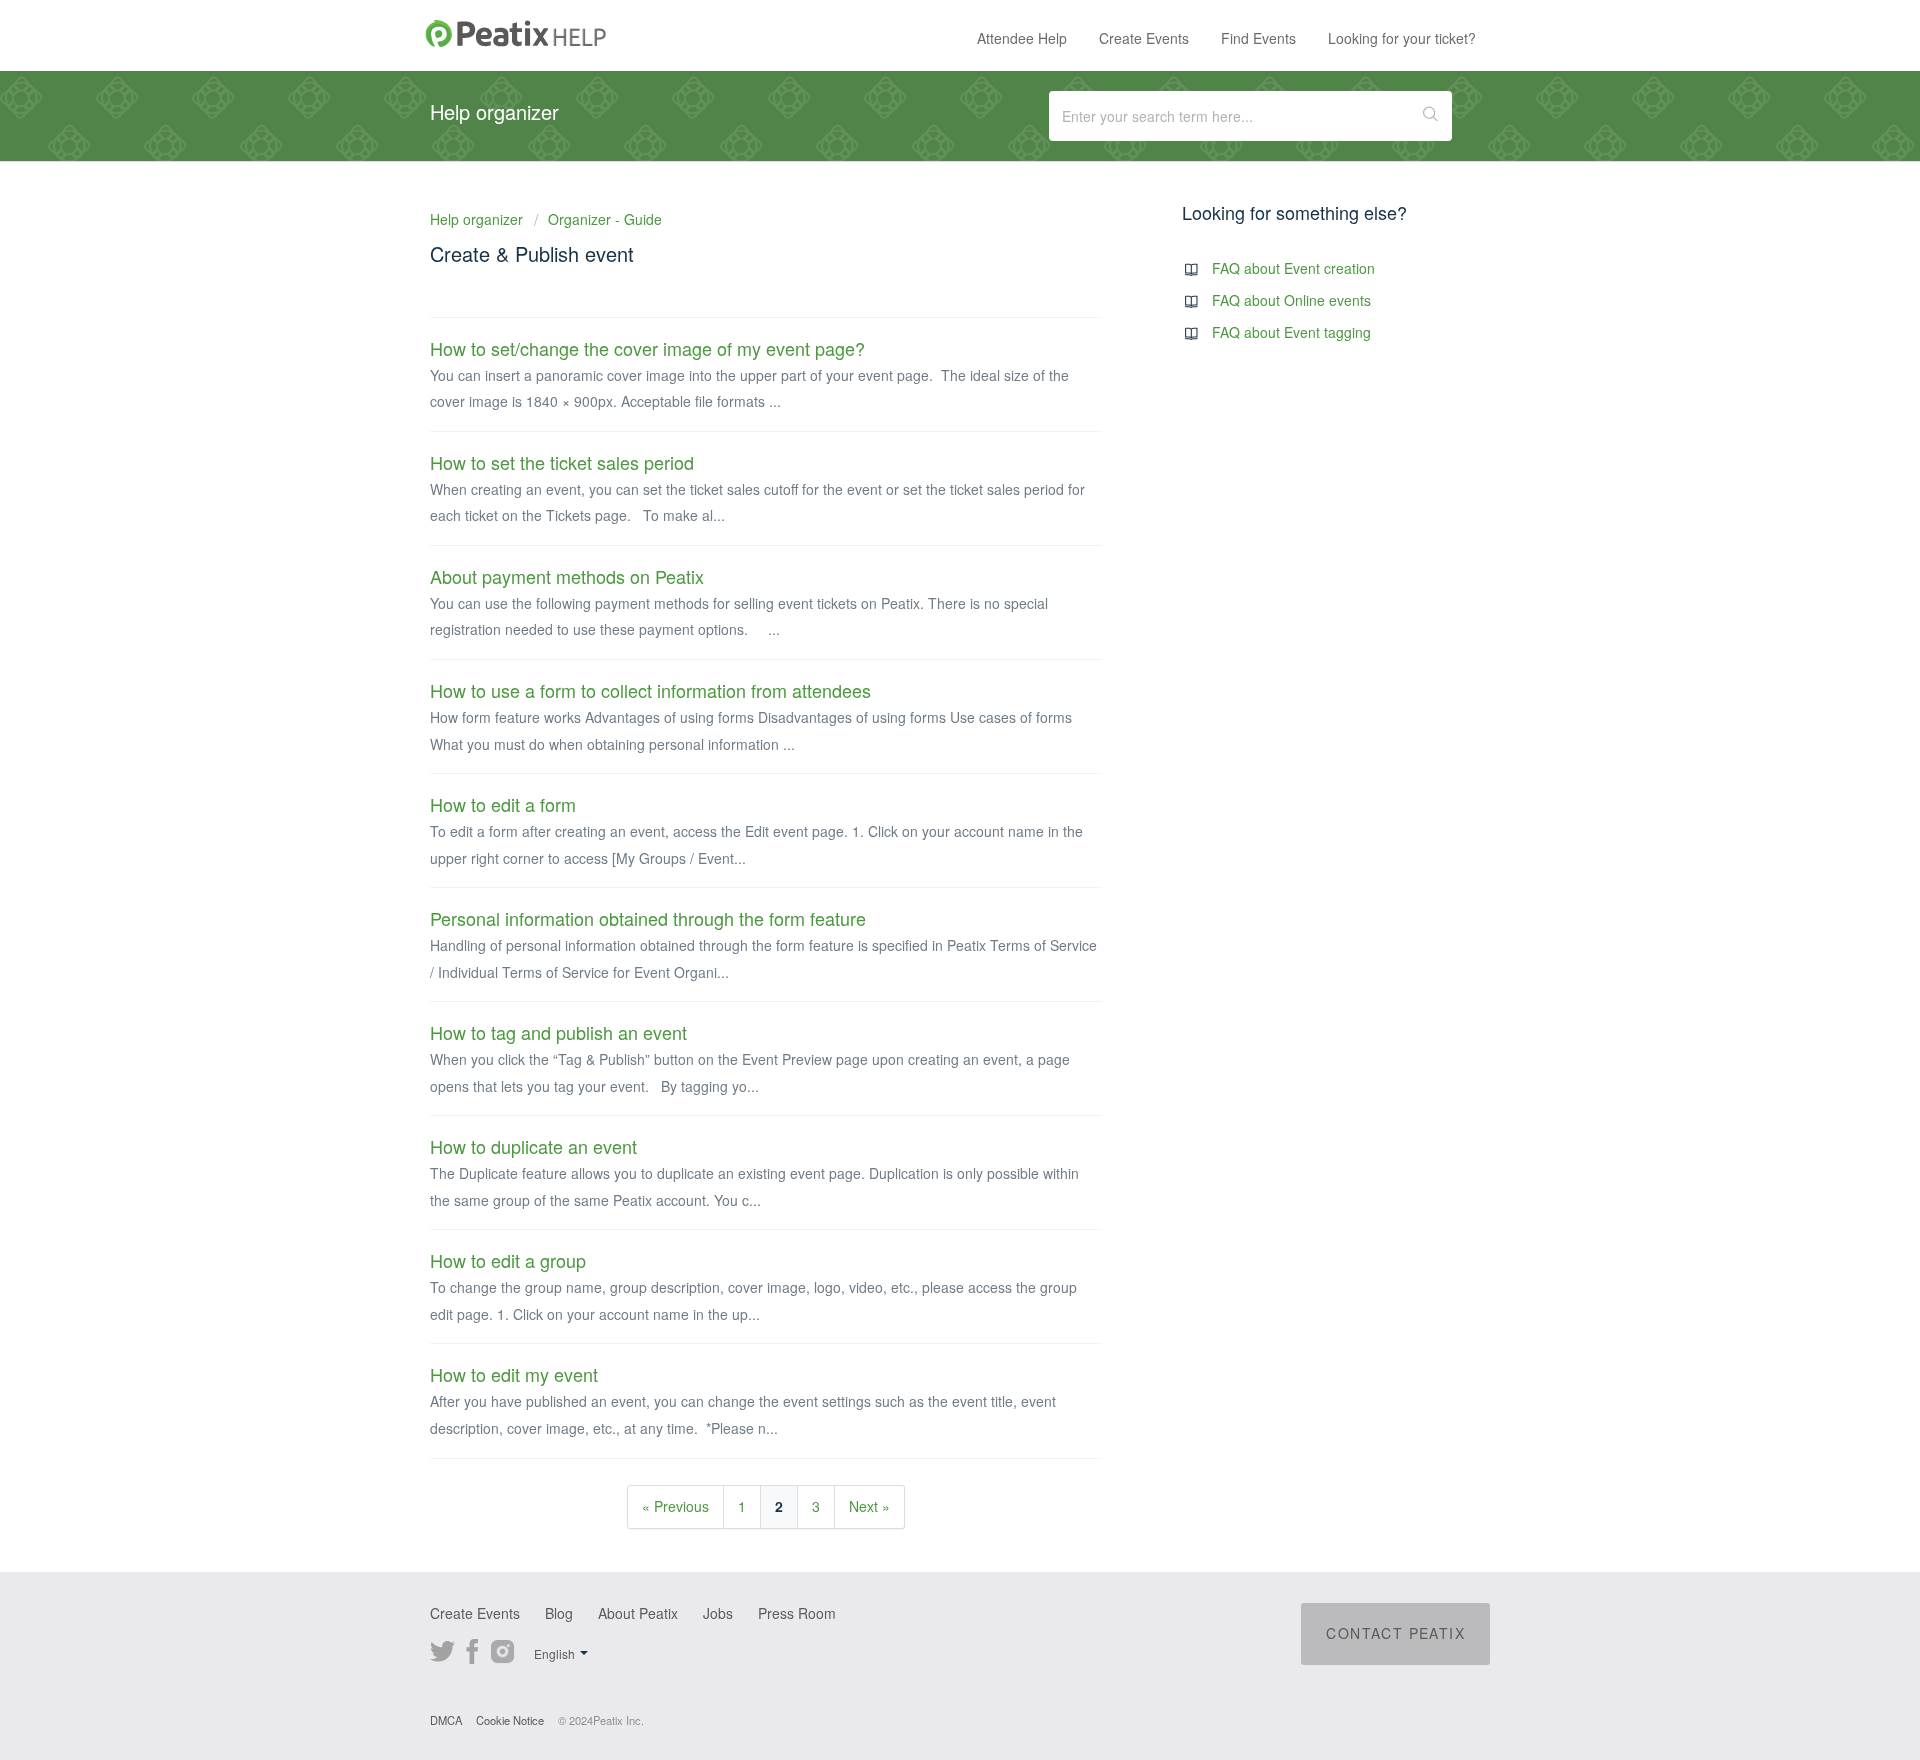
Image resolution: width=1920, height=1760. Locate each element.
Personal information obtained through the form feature (648, 918)
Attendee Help (1022, 38)
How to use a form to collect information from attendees (650, 690)
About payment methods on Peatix (567, 576)
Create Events (1144, 38)
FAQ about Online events (1291, 300)
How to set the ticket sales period (562, 462)
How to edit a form (503, 804)
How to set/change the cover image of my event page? (647, 348)
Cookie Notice (510, 1720)
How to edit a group (508, 1260)
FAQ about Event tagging (1291, 332)
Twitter (442, 1649)
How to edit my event (514, 1374)
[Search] (1431, 116)
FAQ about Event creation (1293, 268)
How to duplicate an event (533, 1146)
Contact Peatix (1395, 1633)
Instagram (502, 1649)
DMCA (446, 1720)
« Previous (675, 1506)
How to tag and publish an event (558, 1032)
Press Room (797, 1613)
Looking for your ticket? (1402, 38)
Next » (869, 1506)
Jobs (718, 1613)
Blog (559, 1613)
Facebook (472, 1649)
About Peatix (638, 1613)
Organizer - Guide (605, 219)
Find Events (1258, 38)
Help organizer (478, 219)
